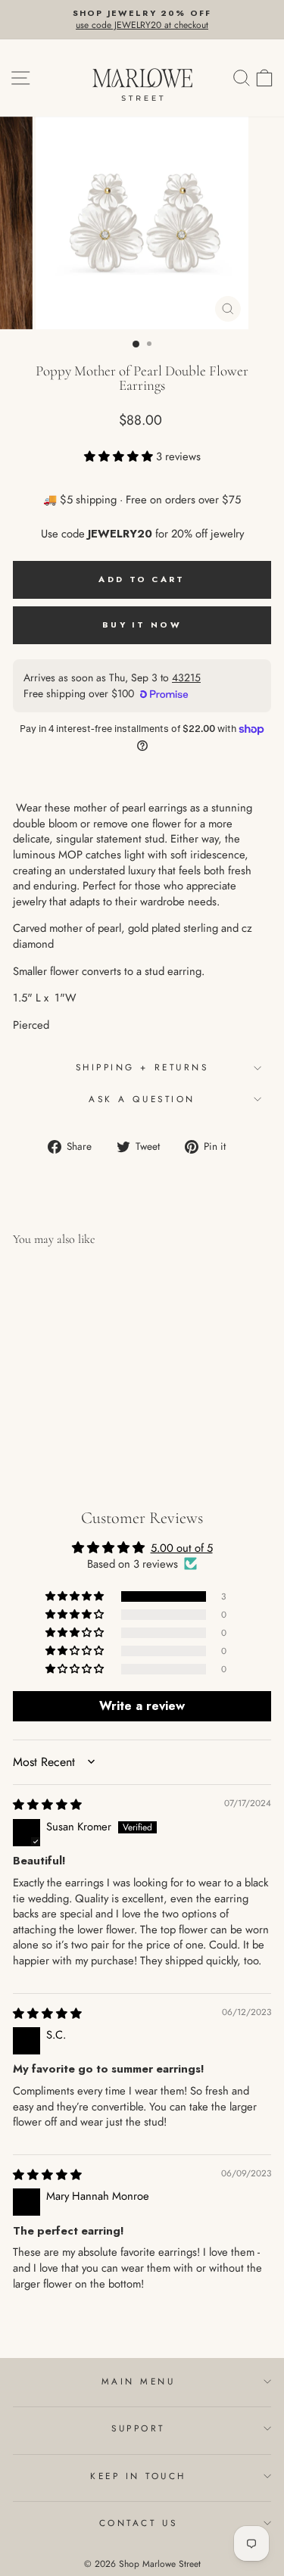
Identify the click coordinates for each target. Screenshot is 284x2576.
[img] (47, 1805)
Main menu (139, 2381)
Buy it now (142, 625)
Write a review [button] (142, 1706)
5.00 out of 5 (182, 1548)
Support (138, 2428)
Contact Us (138, 2523)
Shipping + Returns (142, 1067)
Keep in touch (138, 2476)
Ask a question (142, 1099)
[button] (120, 456)
